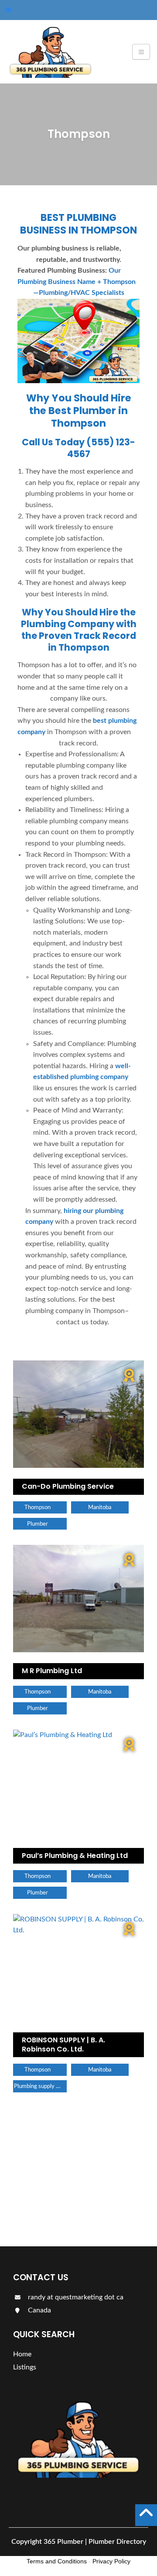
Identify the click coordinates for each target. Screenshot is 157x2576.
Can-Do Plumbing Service (68, 1486)
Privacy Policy (111, 2561)
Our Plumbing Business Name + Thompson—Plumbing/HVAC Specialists (77, 282)
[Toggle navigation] (141, 52)
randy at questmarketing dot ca (75, 2297)
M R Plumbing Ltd (52, 1671)
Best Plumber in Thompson (88, 417)
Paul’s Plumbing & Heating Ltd (75, 1856)
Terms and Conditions (57, 2561)
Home (22, 2354)
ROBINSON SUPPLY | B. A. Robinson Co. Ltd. (63, 2045)
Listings (43, 2213)
